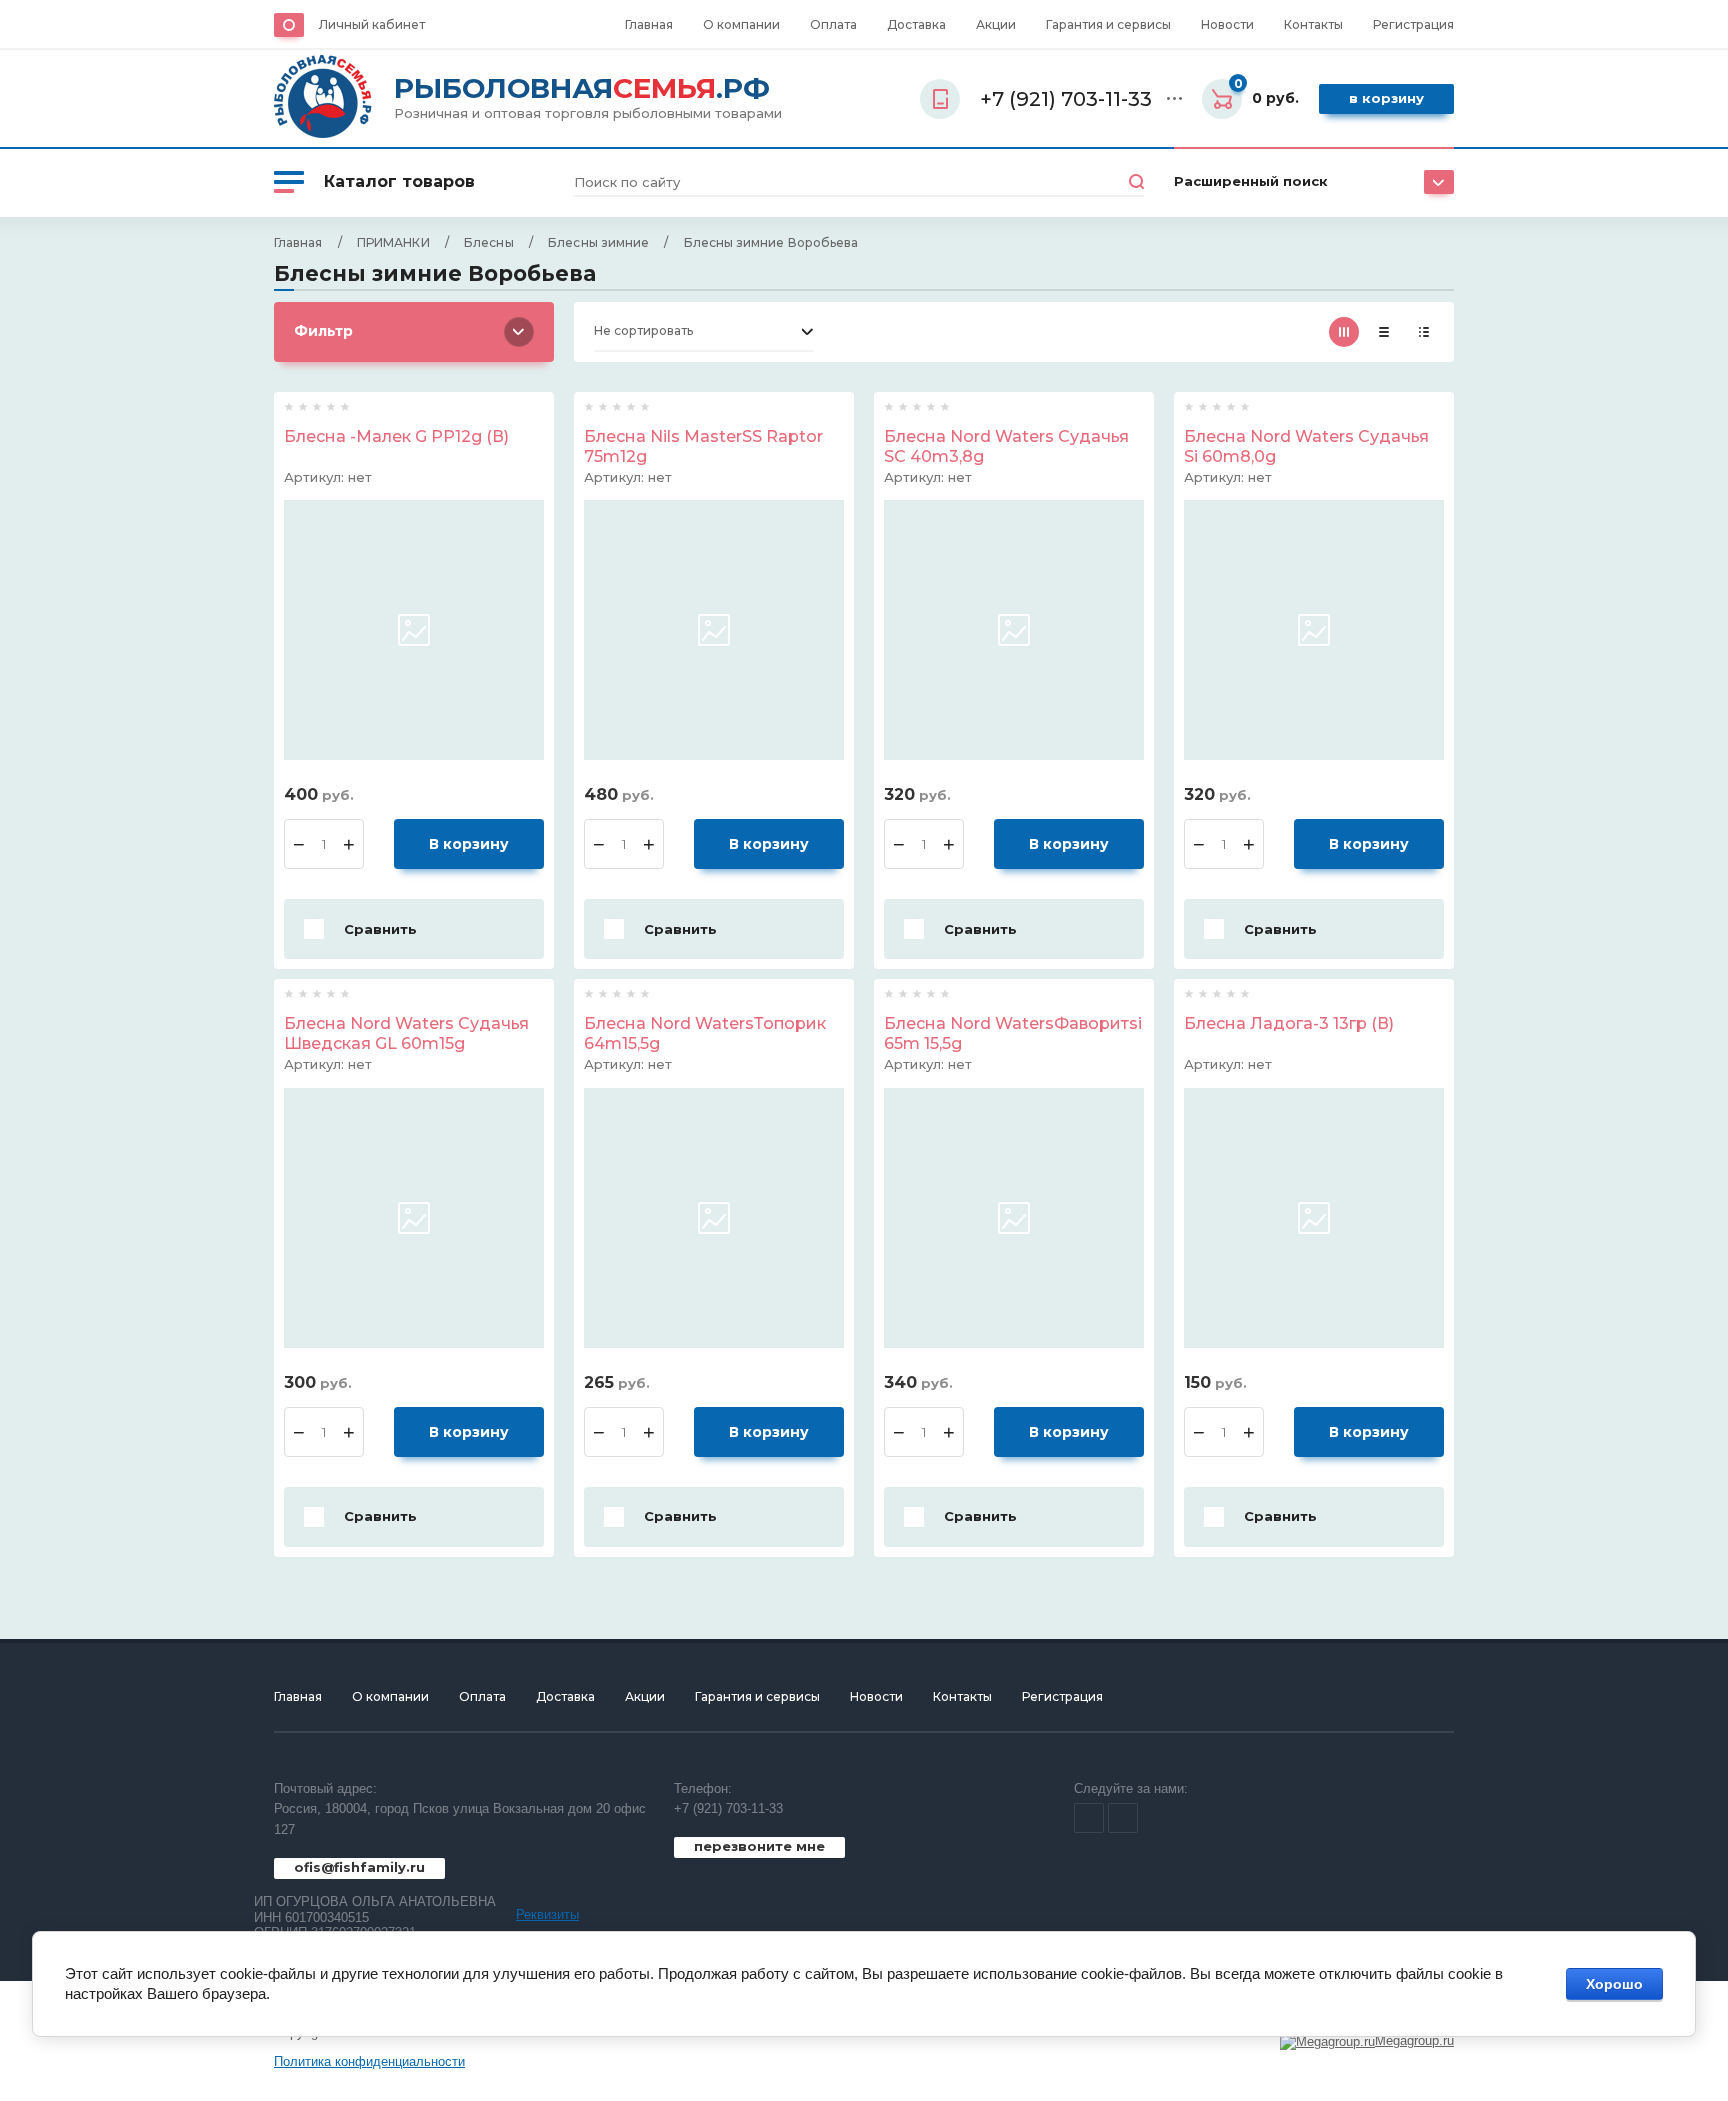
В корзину (1386, 98)
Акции (996, 24)
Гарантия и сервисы (1108, 24)
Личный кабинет (372, 24)
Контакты (1313, 24)
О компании (741, 24)
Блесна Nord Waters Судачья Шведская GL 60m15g (406, 1033)
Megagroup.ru (1414, 2040)
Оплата (833, 24)
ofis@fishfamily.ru (359, 1867)
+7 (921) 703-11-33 (728, 1808)
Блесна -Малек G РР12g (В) (396, 436)
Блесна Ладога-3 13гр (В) (1289, 1023)
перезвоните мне (759, 1846)
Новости (1227, 24)
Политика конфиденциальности (369, 2061)
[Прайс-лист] (1424, 332)
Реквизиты (547, 1914)
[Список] (1384, 332)
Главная (649, 24)
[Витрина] (1344, 332)
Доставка (916, 24)
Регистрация (1413, 24)
